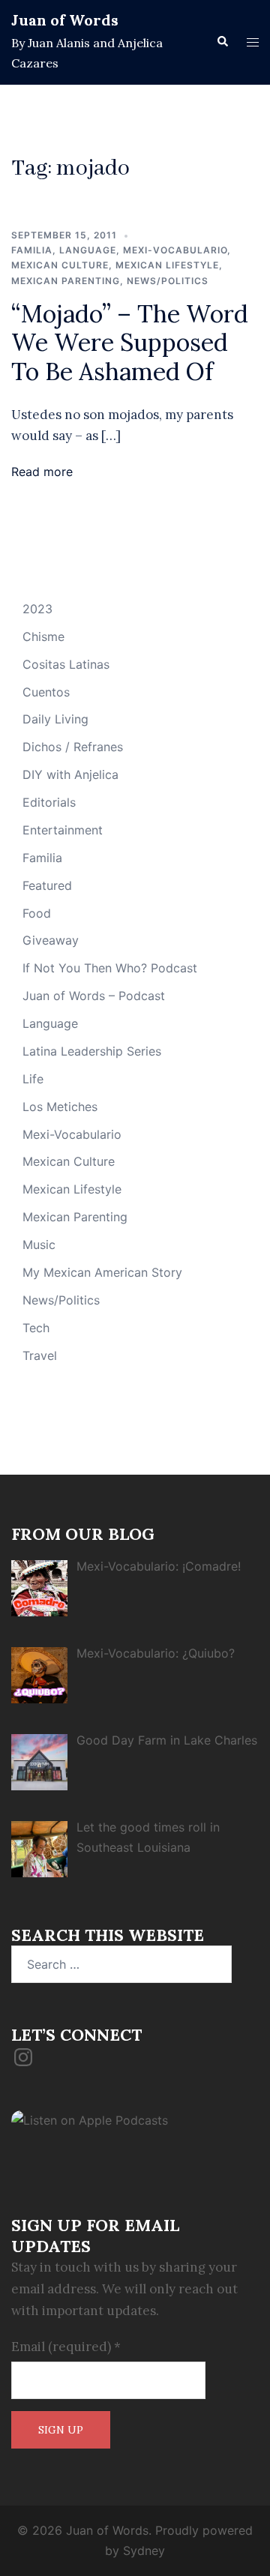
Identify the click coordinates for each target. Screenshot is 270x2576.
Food (37, 913)
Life (33, 1079)
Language (88, 250)
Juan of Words (65, 20)
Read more (42, 472)
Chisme (43, 637)
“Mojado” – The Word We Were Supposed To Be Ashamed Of (130, 343)
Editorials (49, 802)
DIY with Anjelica (70, 774)
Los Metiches (60, 1107)
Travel (40, 1355)
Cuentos (46, 692)
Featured (47, 885)
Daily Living (55, 719)
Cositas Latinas (66, 664)
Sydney (144, 2551)
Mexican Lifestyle (167, 265)
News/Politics (168, 281)
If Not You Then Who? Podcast (110, 968)
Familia (32, 250)
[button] (222, 42)
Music (39, 1245)
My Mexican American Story (102, 1272)
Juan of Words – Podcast (94, 996)
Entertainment (63, 830)
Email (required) (66, 2347)
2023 (37, 609)
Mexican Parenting (66, 281)
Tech (36, 1328)
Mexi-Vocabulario (175, 250)
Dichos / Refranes (73, 747)
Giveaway (51, 940)
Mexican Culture (60, 265)
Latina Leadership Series (92, 1051)
